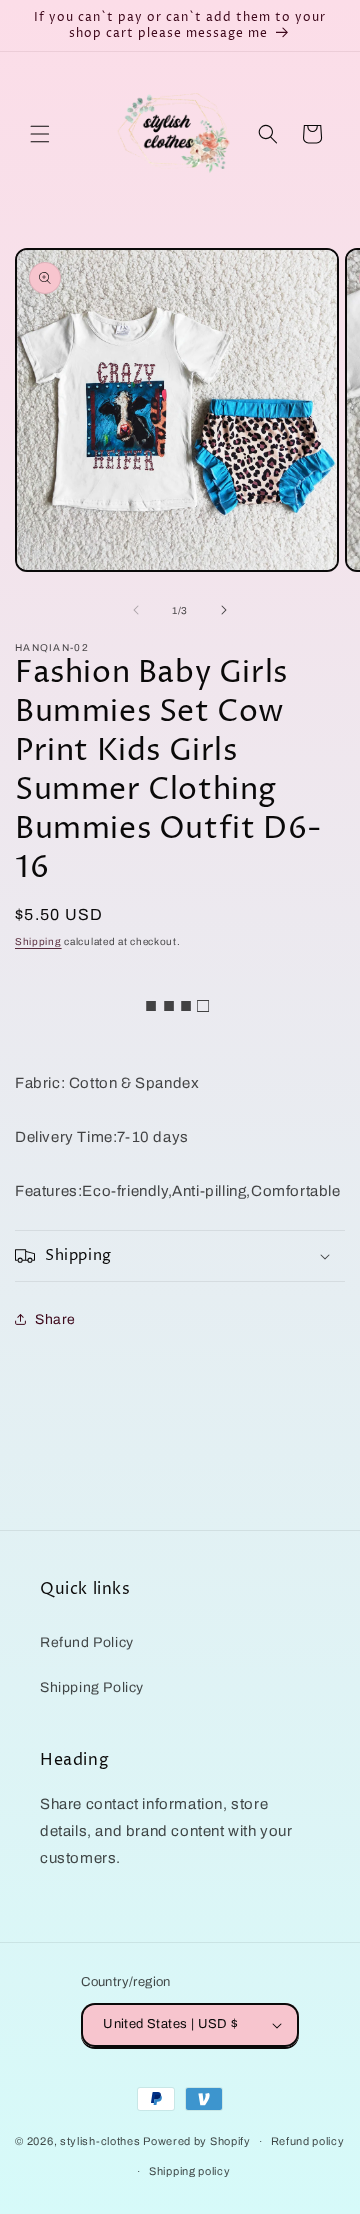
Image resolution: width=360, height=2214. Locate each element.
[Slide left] (136, 610)
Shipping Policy (92, 1687)
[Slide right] (224, 610)
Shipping (38, 941)
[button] (40, 134)
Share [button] (55, 1319)
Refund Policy (87, 1642)
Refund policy (308, 2141)
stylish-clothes (100, 2141)
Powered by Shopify (197, 2141)
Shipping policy (190, 2171)
